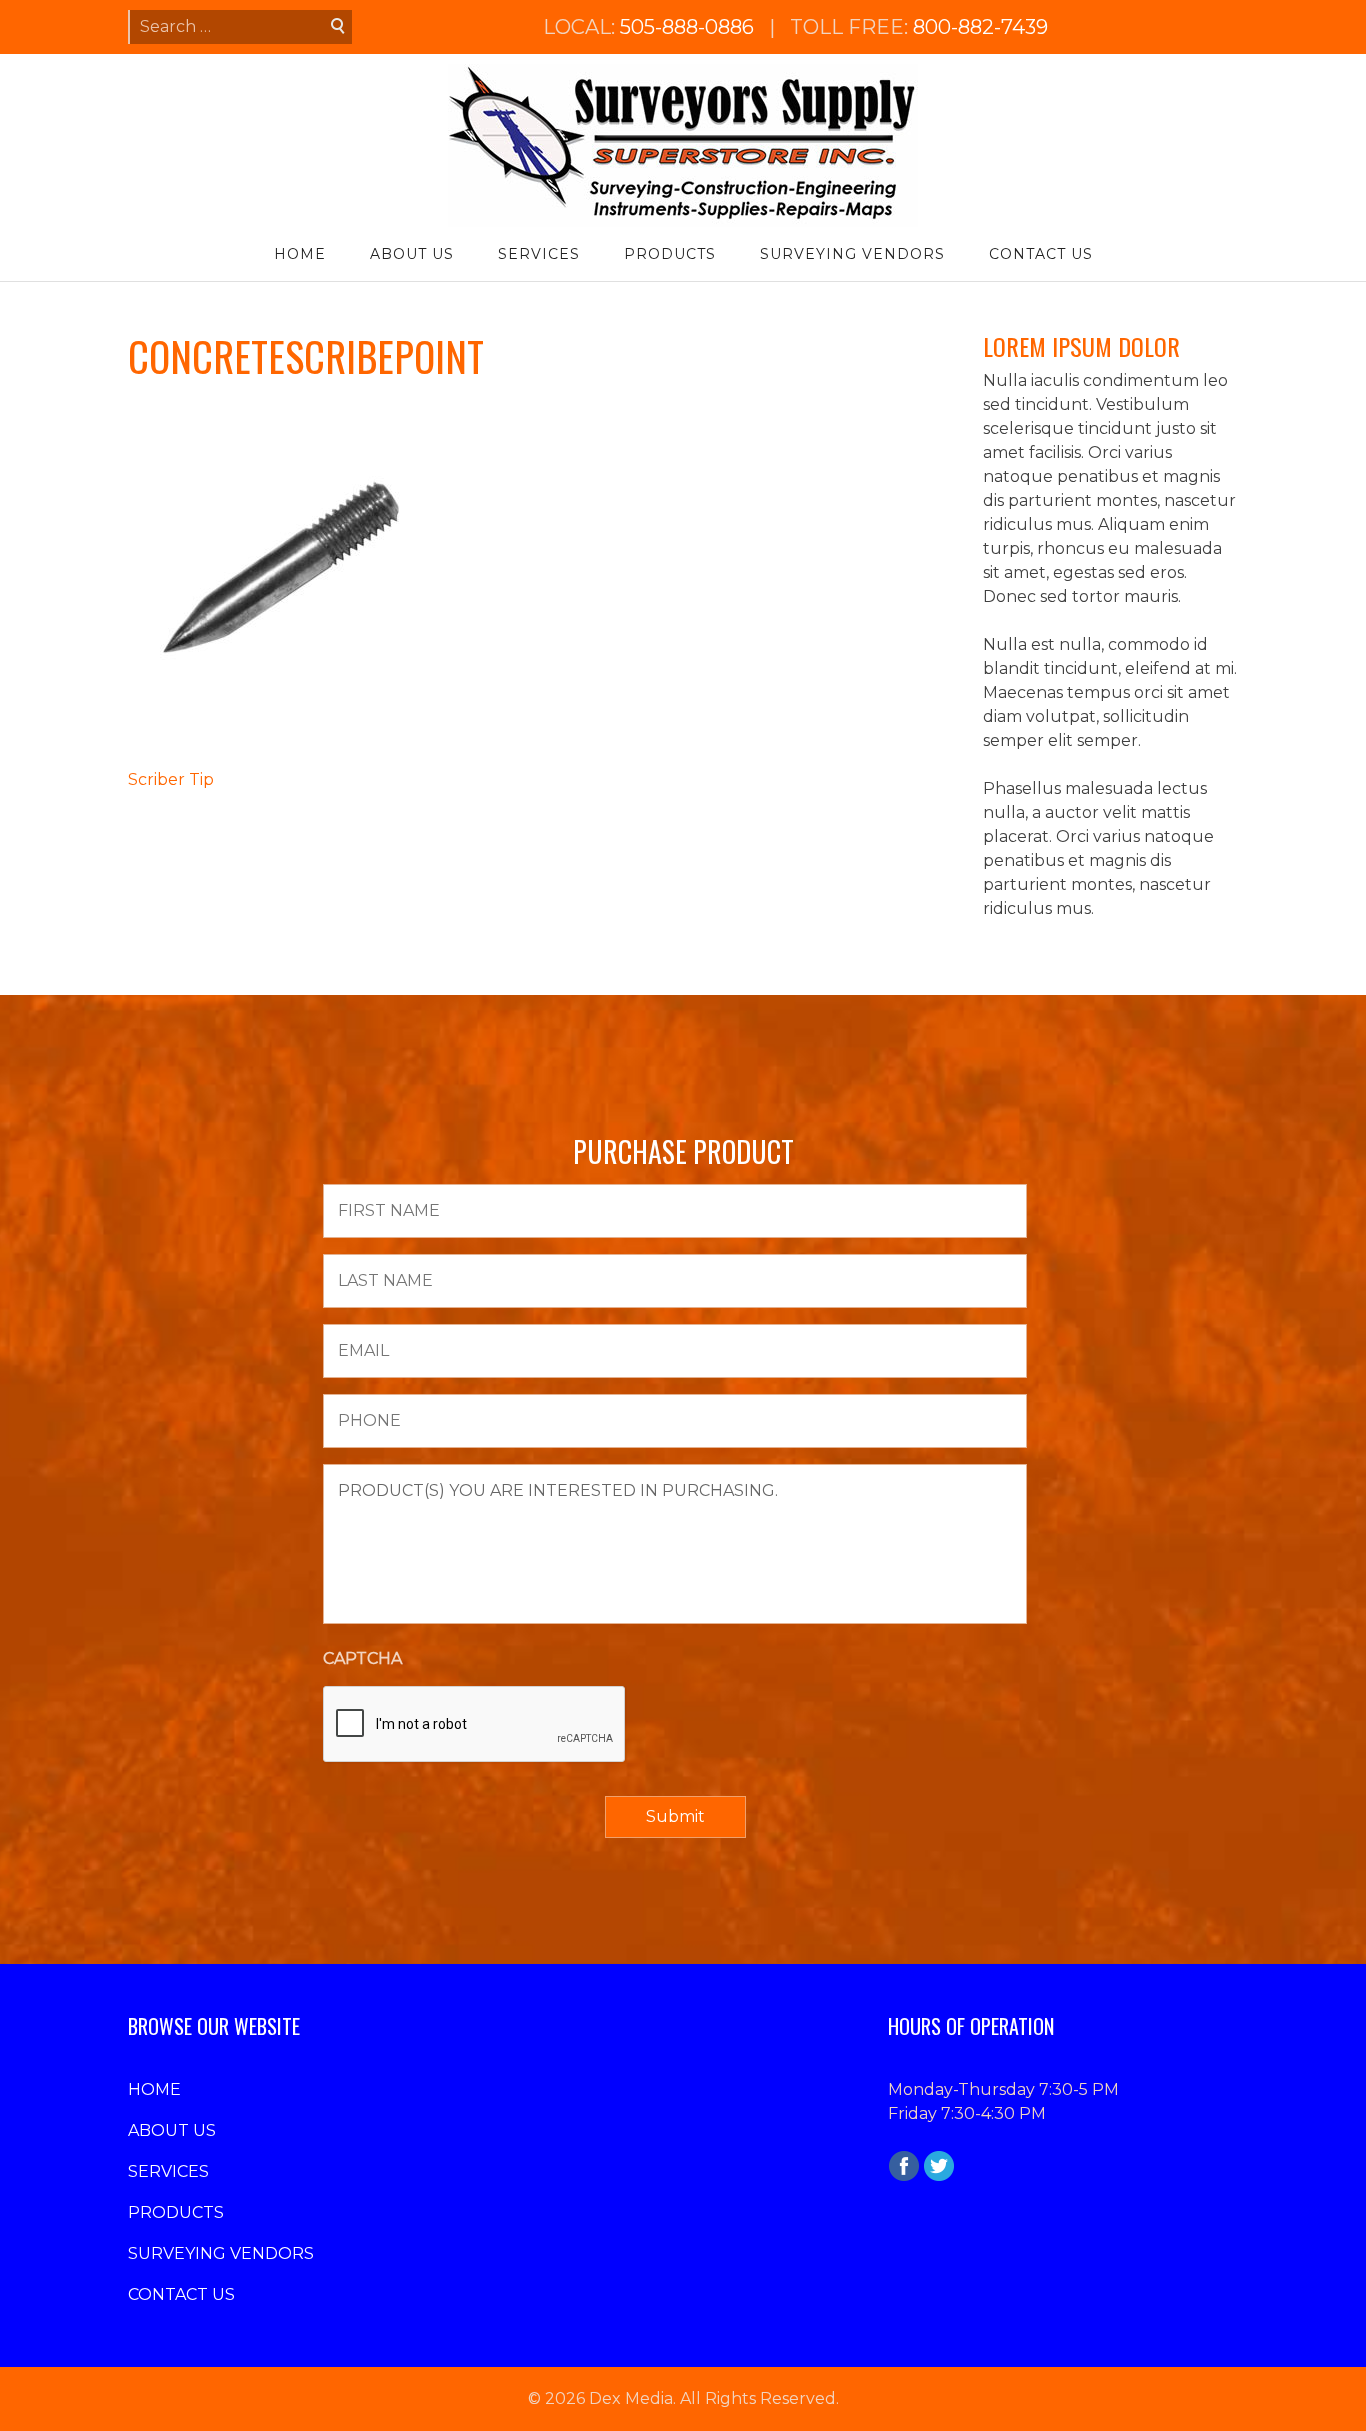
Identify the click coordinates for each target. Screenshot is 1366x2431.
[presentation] (475, 1725)
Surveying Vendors (852, 254)
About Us (412, 254)
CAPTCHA (362, 1658)
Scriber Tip (171, 779)
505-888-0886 (687, 27)
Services (539, 254)
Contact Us (1041, 254)
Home (300, 254)
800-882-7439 (980, 27)
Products (670, 254)
